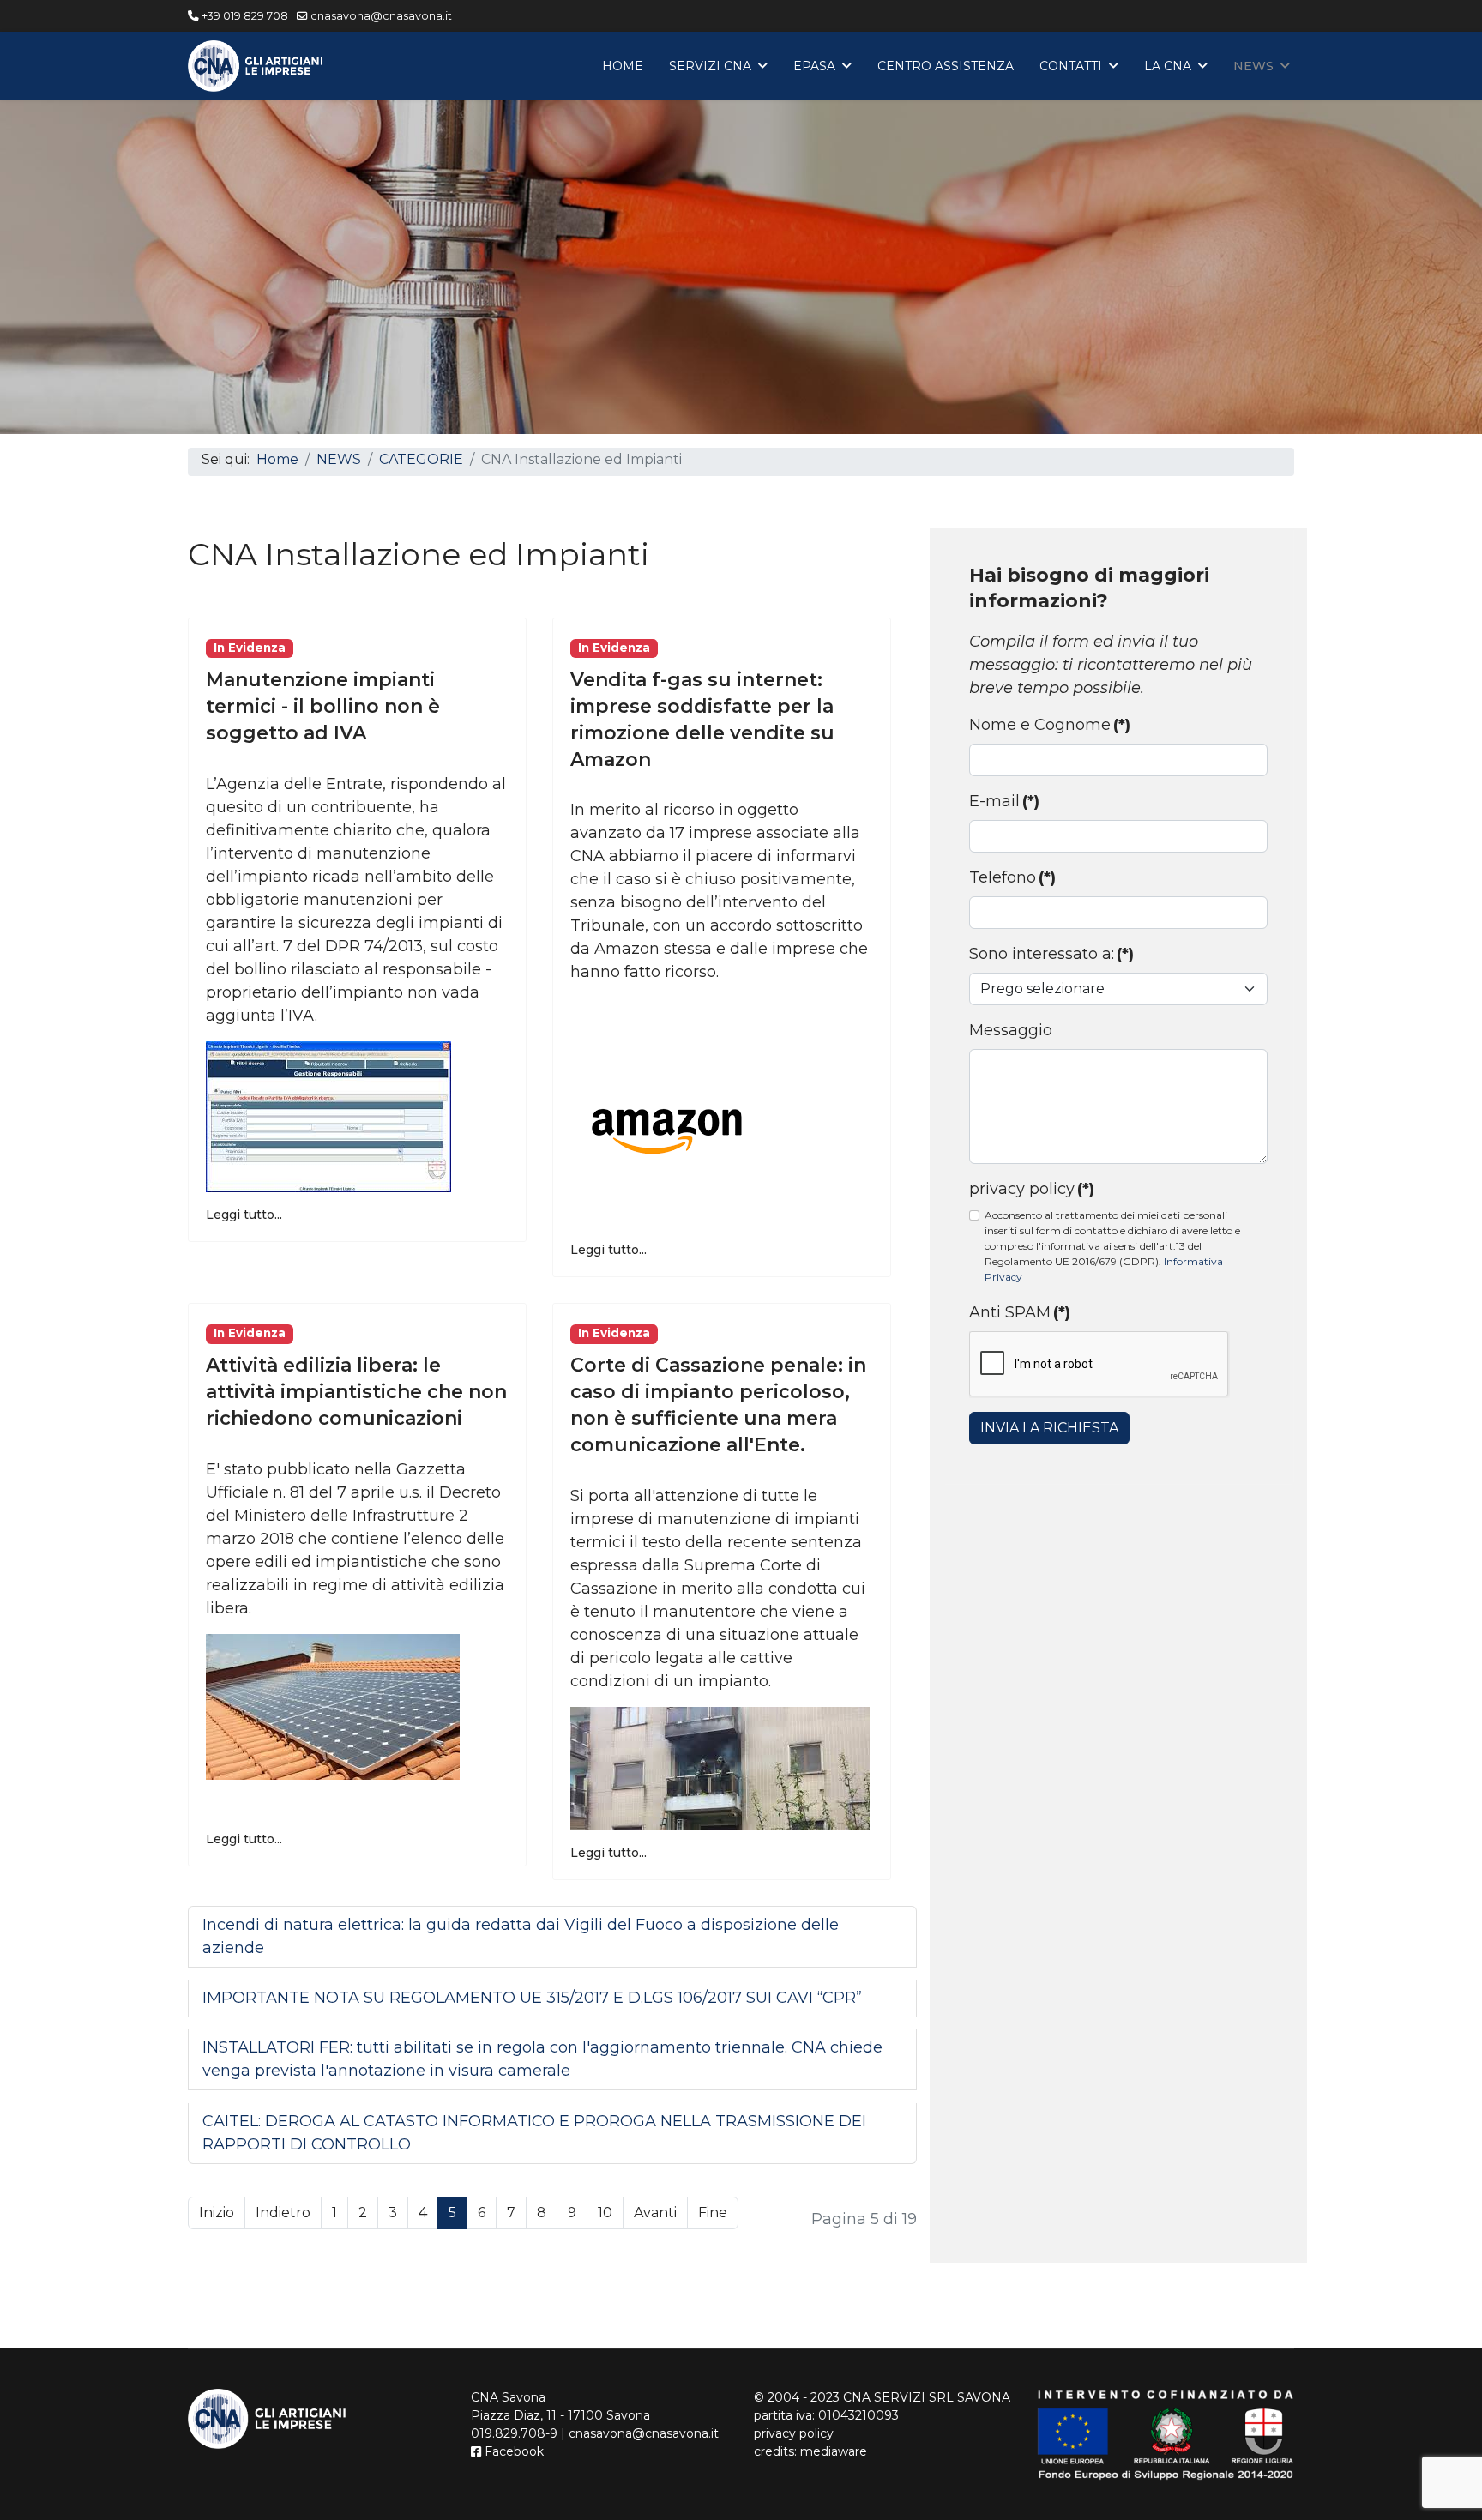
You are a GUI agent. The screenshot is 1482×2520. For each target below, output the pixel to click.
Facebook (512, 2451)
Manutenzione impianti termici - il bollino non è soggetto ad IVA (323, 706)
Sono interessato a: (1051, 954)
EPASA (814, 66)
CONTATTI (1071, 66)
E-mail (1004, 801)
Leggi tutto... (244, 1215)
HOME (623, 66)
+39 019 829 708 (245, 16)
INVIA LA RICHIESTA (1049, 1428)
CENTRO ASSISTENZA (946, 66)
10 (605, 2213)
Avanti (655, 2213)
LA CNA (1168, 66)
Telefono (1012, 877)
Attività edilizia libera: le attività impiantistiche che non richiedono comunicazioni (356, 1392)
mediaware (834, 2451)
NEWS (1253, 66)
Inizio (217, 2213)
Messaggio (1011, 1030)
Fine (713, 2213)
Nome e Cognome (1050, 725)
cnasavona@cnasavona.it (381, 16)
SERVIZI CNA (710, 66)
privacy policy (1032, 1189)
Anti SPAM (1020, 1312)
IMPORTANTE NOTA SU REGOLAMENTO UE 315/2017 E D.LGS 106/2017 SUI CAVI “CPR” (532, 1998)
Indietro (283, 2213)
